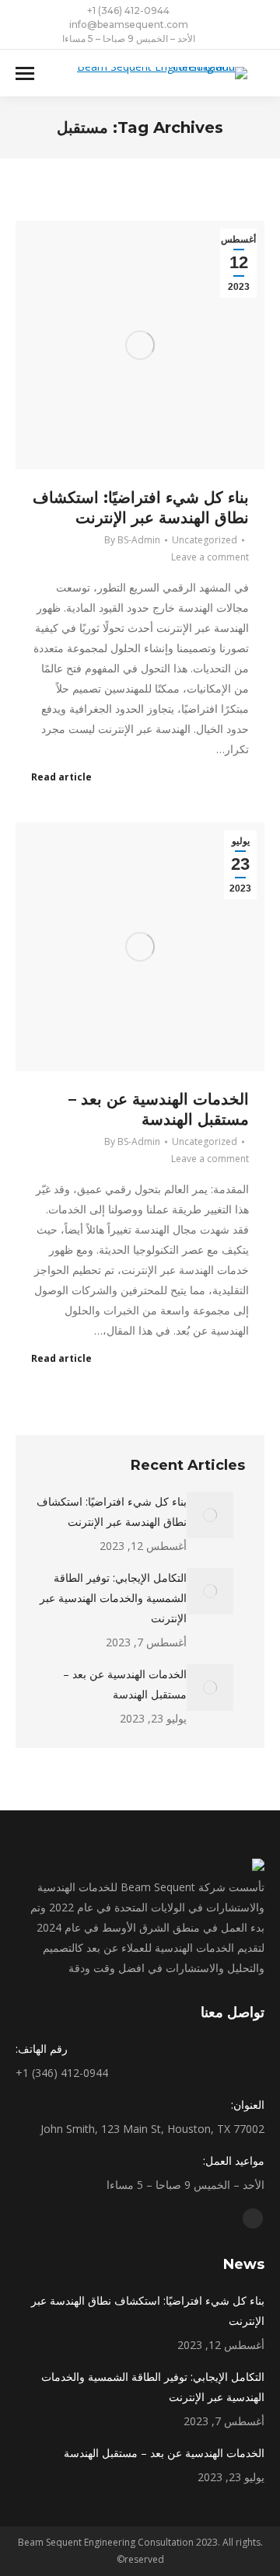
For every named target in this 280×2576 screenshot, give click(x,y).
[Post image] (210, 1515)
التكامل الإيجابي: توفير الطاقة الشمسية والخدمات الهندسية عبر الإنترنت (113, 1598)
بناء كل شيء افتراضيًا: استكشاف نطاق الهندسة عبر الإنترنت (112, 1511)
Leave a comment (210, 557)
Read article (61, 777)
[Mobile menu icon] (25, 73)
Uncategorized (205, 540)
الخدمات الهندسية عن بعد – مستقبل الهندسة (125, 1684)
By (132, 540)
